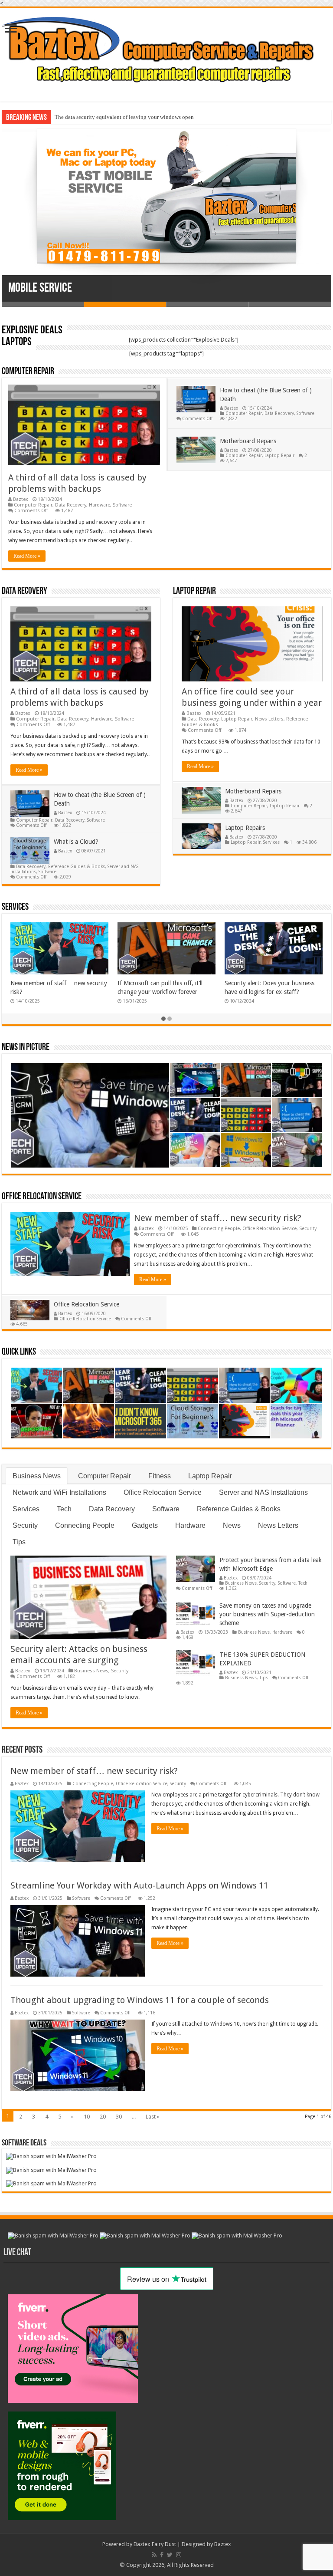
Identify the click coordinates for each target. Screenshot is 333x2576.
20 (103, 2117)
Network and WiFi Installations (59, 1492)
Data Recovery (71, 505)
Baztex (21, 499)
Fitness (160, 1476)
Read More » (27, 556)
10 (87, 2117)
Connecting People (219, 1229)
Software (122, 505)
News (232, 1525)
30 (119, 2117)
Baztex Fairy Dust (155, 2544)
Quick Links (19, 1352)
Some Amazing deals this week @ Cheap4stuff (109, 117)
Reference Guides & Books (77, 866)
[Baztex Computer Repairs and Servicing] (166, 49)
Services (271, 842)
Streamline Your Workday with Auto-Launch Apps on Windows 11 (139, 1885)
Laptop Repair (279, 455)
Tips (19, 1542)
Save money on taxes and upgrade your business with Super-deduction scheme (267, 1614)
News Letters (269, 719)
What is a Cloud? (76, 842)
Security (308, 1229)
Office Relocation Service (42, 1197)
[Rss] (154, 2555)
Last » (153, 2117)
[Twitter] (170, 2555)
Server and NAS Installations (263, 1492)
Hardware (100, 505)
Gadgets (145, 1525)
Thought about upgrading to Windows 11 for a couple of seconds (140, 2000)
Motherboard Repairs (248, 441)
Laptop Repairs (245, 828)
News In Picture (26, 1048)
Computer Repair (28, 372)
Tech (64, 1509)
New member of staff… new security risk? (218, 1218)
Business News (37, 1476)
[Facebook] (162, 2555)
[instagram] (179, 2555)
